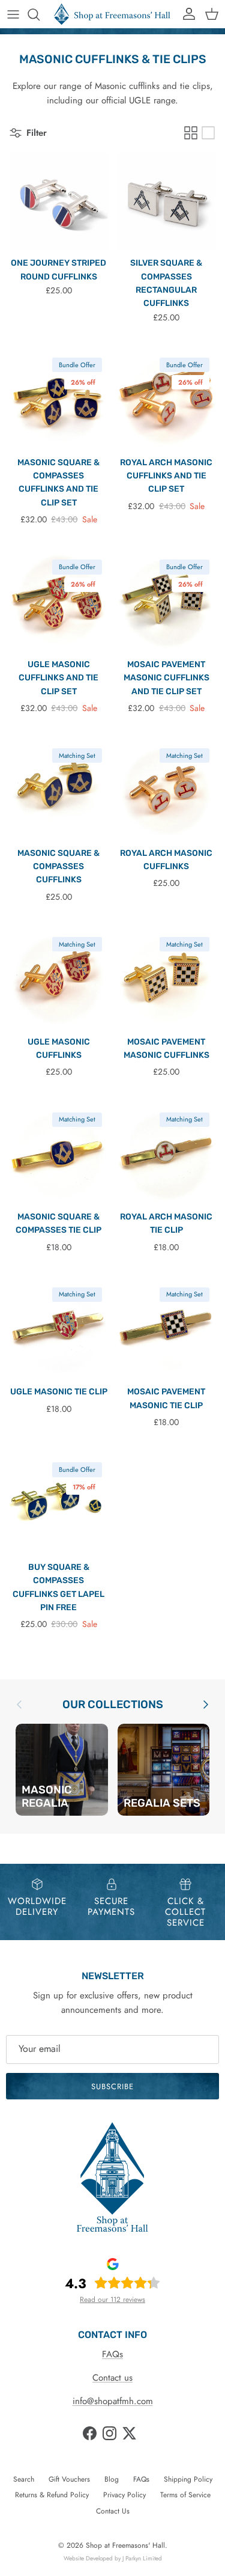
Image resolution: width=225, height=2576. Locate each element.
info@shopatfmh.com (113, 2401)
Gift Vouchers (69, 2479)
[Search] (40, 14)
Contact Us (113, 2511)
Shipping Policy (188, 2479)
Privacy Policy (124, 2495)
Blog (112, 2479)
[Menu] (13, 14)
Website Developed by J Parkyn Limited (113, 2558)
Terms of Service (185, 2495)
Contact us (112, 2378)
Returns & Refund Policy (52, 2495)
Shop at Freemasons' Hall (125, 2545)
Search (24, 2479)
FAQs (112, 2354)
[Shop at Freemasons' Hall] (112, 14)
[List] (208, 133)
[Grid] (191, 133)
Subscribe (112, 2086)
